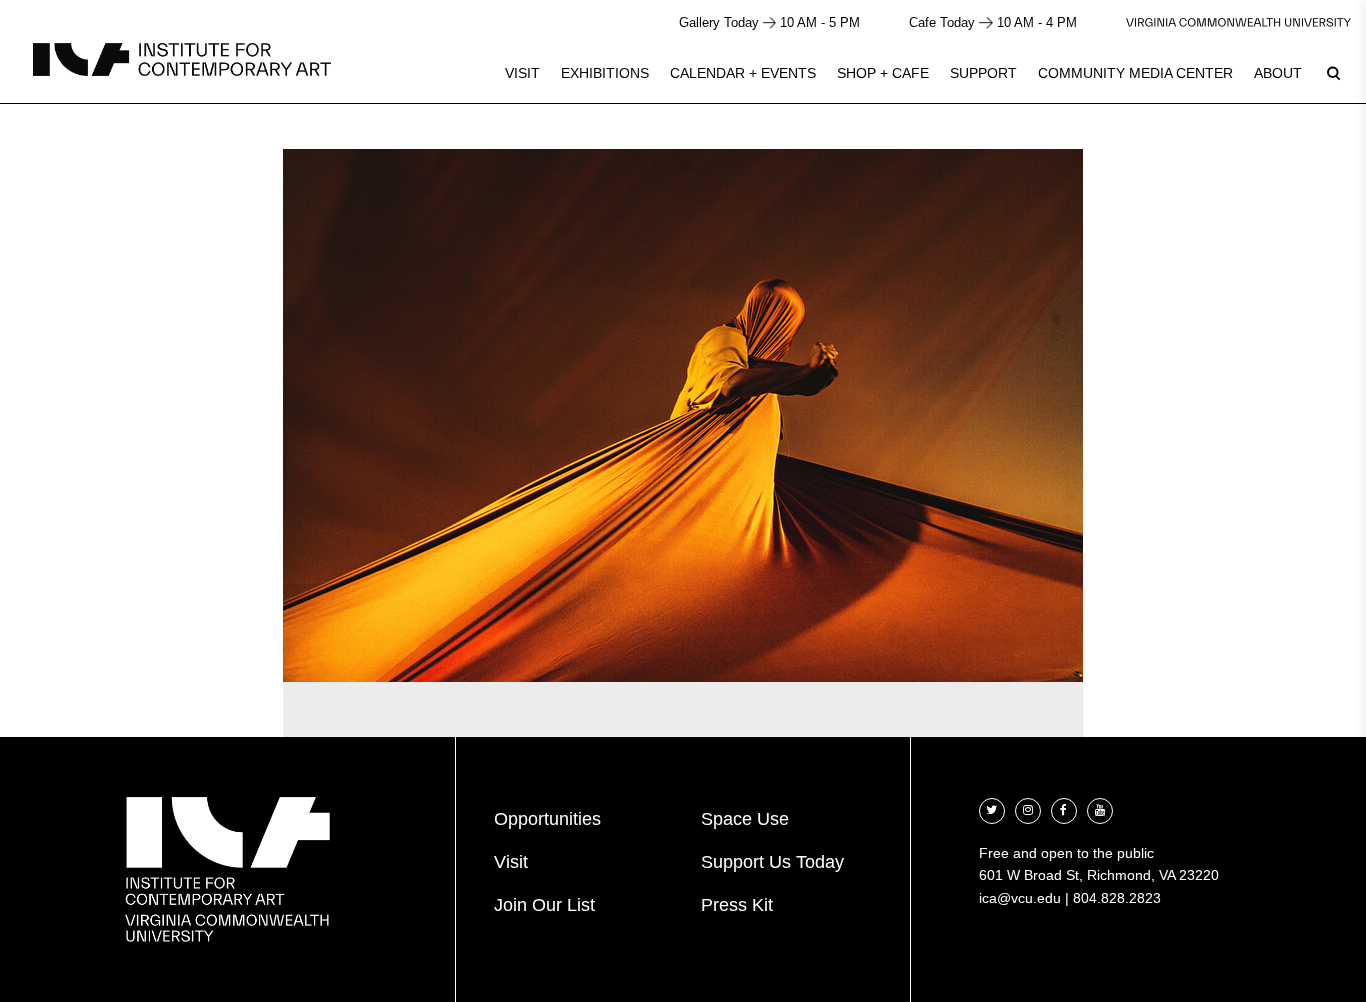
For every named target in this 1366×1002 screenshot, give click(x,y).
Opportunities (547, 819)
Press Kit (737, 905)
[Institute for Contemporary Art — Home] (182, 59)
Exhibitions (605, 73)
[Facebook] (1064, 808)
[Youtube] (1100, 808)
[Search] (1333, 73)
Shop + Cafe (883, 73)
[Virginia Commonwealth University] (1238, 22)
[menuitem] (522, 73)
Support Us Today (772, 862)
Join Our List (544, 905)
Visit (522, 73)
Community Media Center (1135, 73)
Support (983, 73)
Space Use (745, 819)
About (1278, 73)
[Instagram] (1028, 808)
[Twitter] (992, 808)
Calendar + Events (743, 73)
